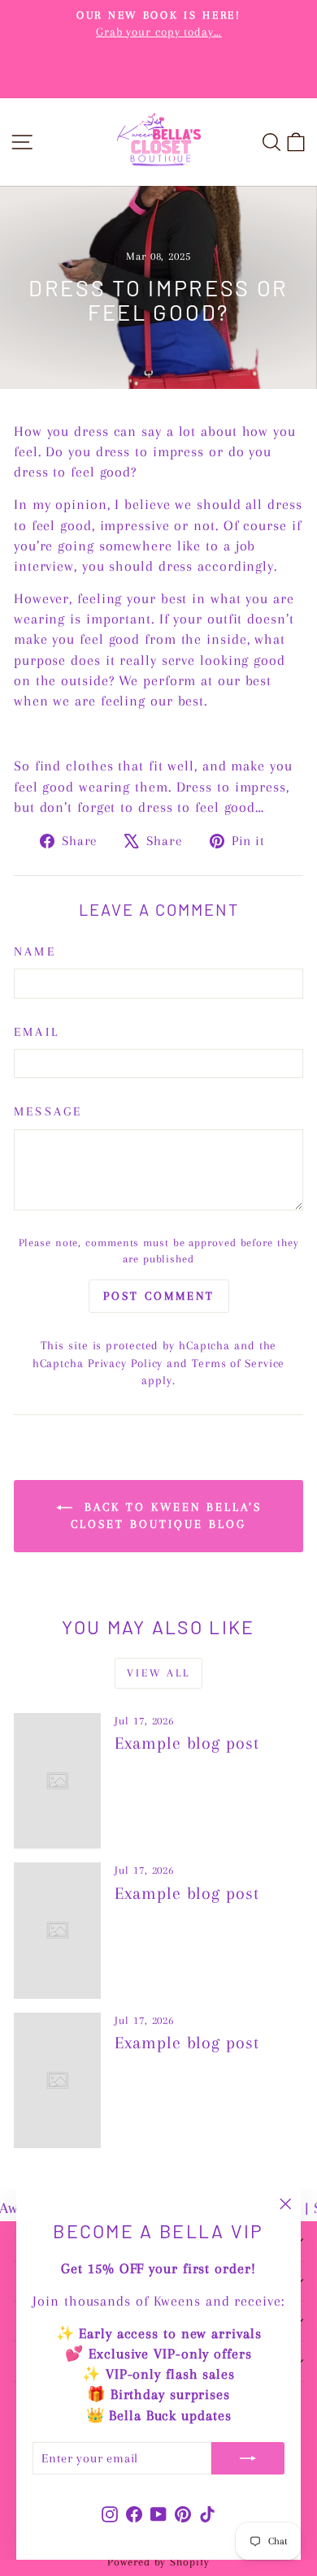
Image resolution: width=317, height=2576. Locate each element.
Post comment (159, 1296)
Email (37, 1032)
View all (158, 1673)
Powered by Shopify (158, 2562)
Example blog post (187, 1743)
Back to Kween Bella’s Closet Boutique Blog (166, 1516)
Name (35, 951)
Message (48, 1111)
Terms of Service (238, 1363)
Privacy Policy (126, 1363)
